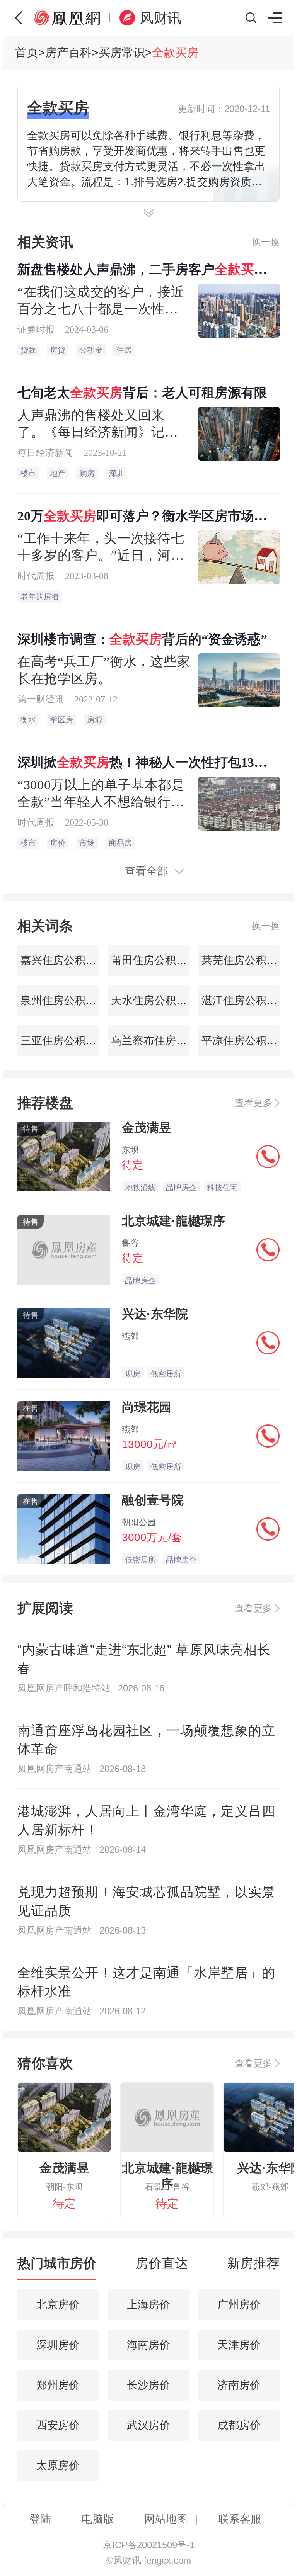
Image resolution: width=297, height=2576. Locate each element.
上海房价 (148, 2305)
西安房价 (58, 2425)
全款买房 (175, 52)
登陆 (40, 2519)
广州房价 (239, 2305)
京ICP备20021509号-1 (149, 2545)
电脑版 (98, 2519)
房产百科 (68, 52)
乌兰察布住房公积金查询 (169, 1041)
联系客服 (240, 2519)
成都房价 (239, 2425)
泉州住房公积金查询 (68, 1000)
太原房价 (58, 2465)
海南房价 (148, 2345)
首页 (27, 52)
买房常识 (122, 52)
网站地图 (166, 2519)
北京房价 (58, 2305)
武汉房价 (148, 2425)
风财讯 (160, 18)
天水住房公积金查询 (158, 1000)
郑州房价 (58, 2385)
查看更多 (253, 1103)
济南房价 (239, 2385)
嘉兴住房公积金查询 (68, 960)
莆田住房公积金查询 (158, 960)
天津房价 (239, 2345)
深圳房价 (58, 2345)
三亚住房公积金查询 (68, 1041)
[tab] (57, 2267)
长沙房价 (148, 2385)
